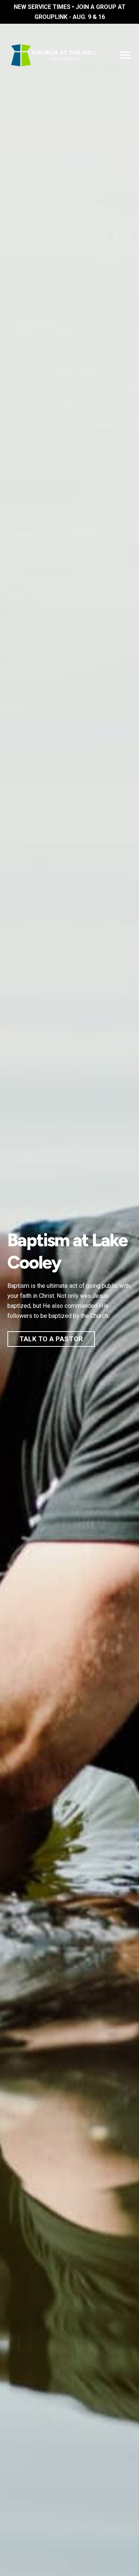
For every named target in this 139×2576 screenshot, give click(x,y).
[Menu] (125, 55)
